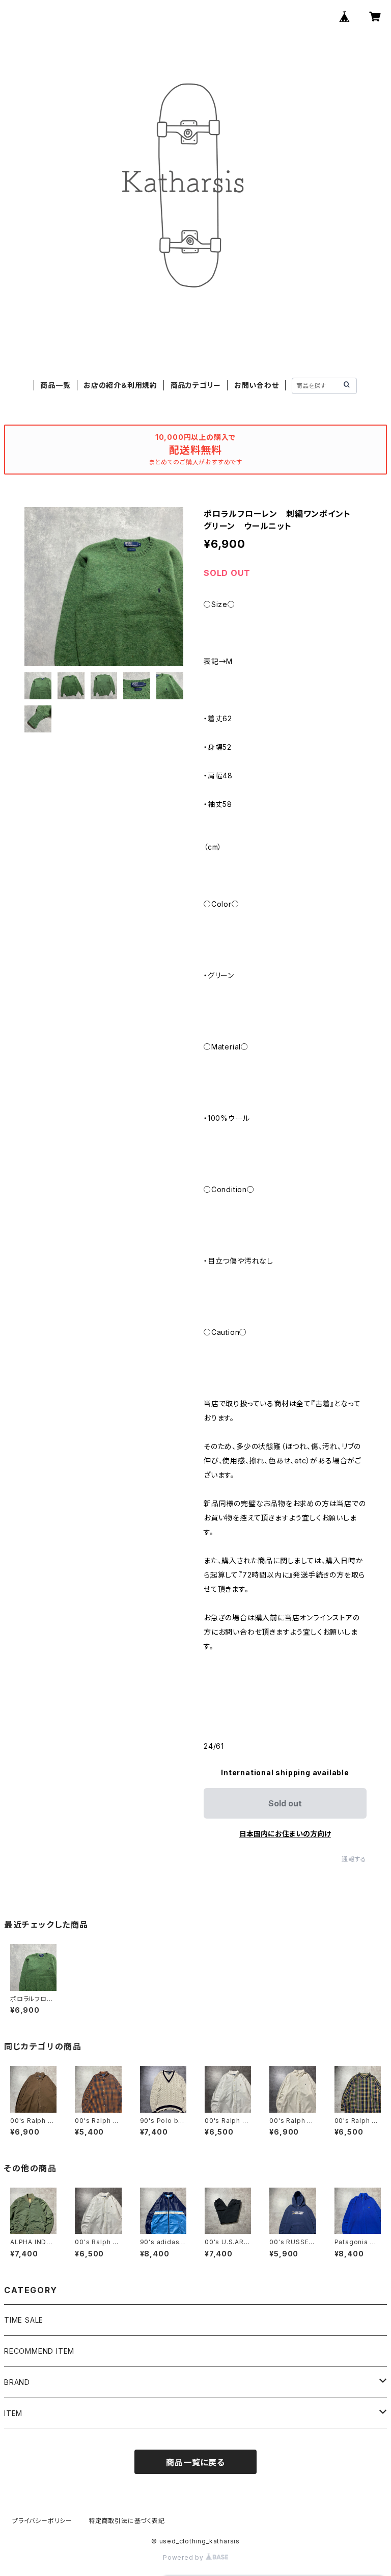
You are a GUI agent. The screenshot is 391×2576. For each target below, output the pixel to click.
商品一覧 (55, 385)
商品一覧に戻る (195, 2462)
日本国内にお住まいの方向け (285, 1834)
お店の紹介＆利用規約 (120, 385)
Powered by (184, 2557)
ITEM (13, 2413)
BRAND (17, 2382)
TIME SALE (24, 2320)
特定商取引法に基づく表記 (127, 2521)
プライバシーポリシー (42, 2521)
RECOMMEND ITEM (39, 2351)
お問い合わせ (257, 385)
